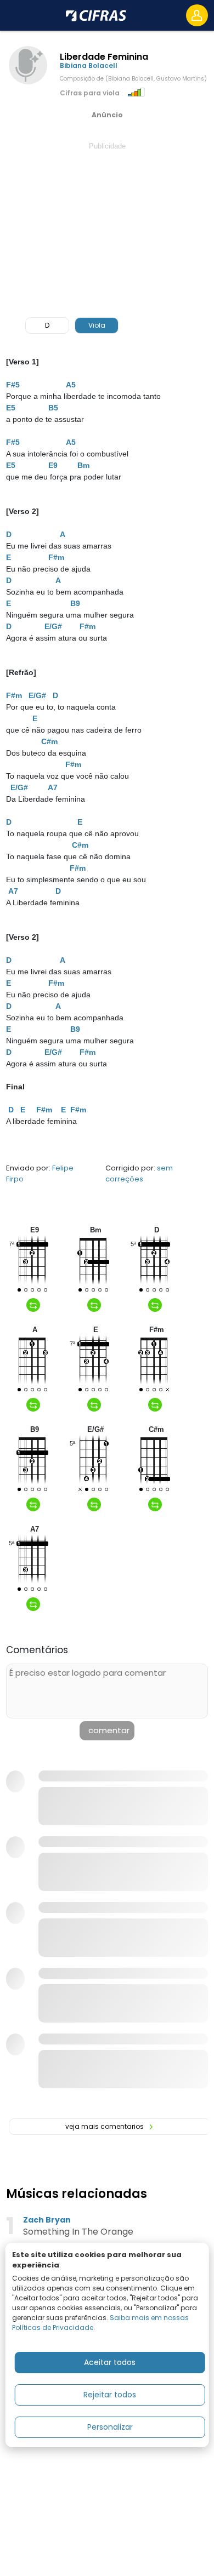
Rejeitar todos (110, 2395)
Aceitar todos (110, 2362)
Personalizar (110, 2427)
